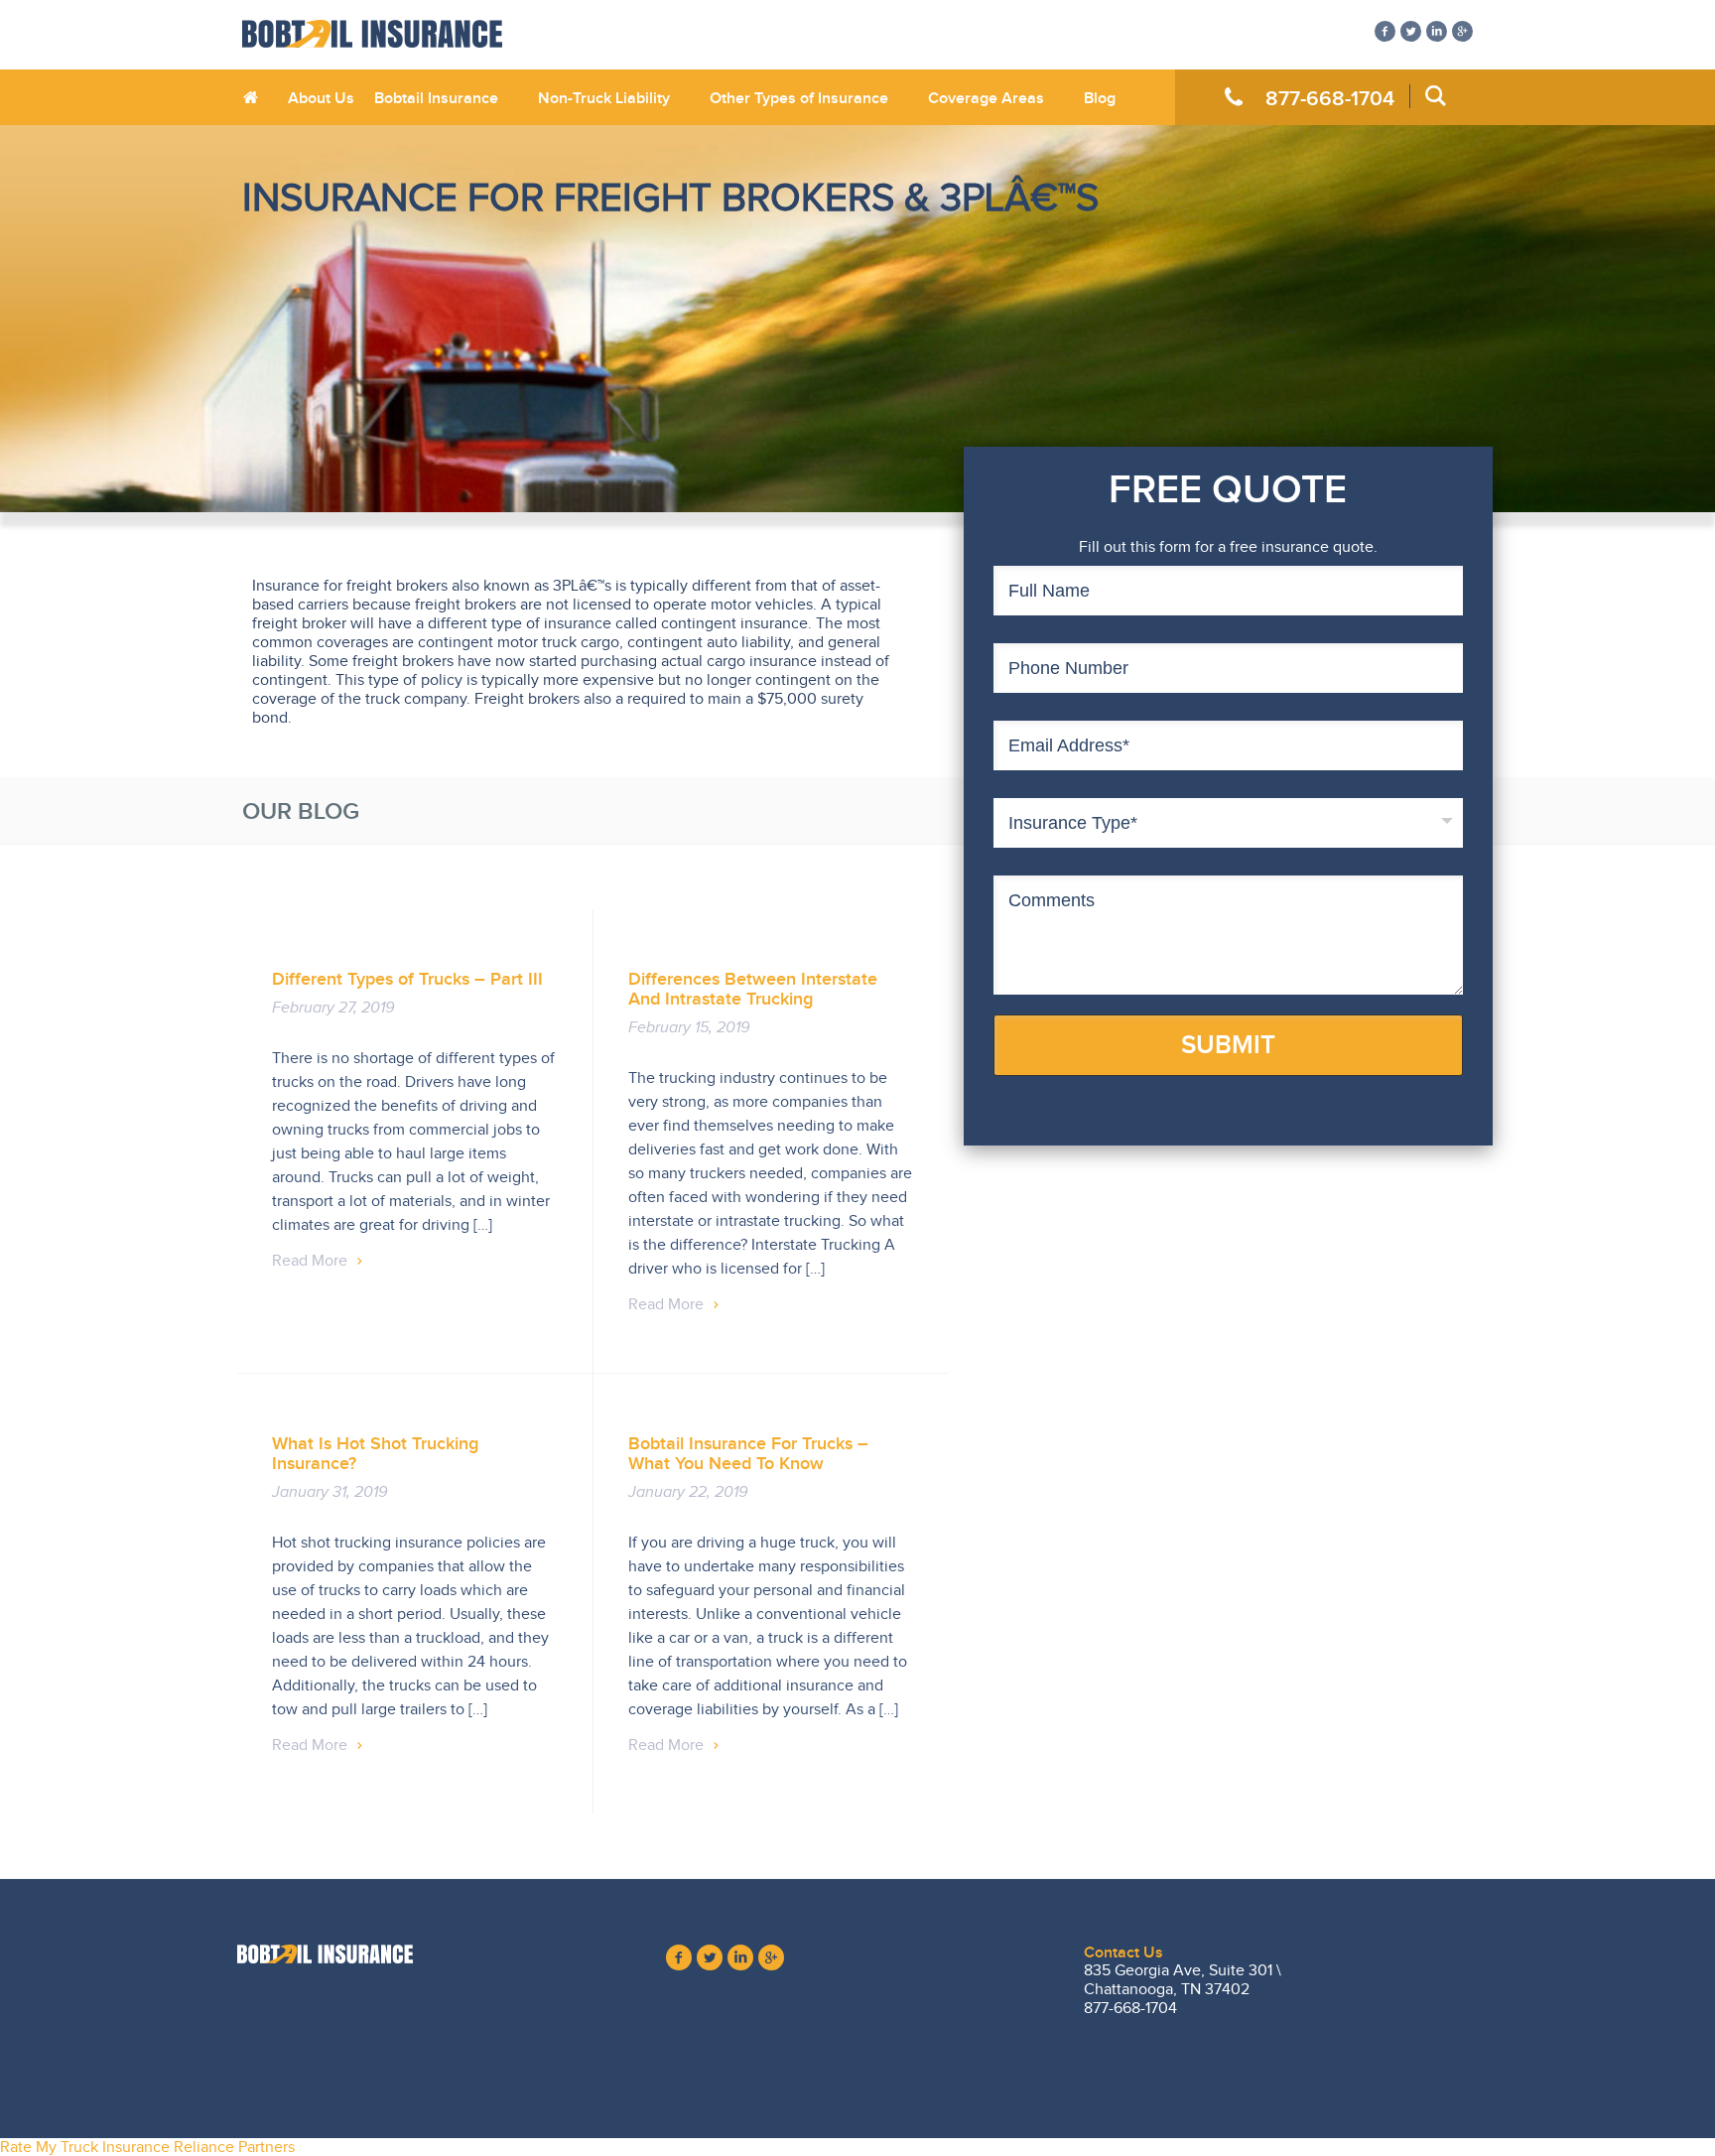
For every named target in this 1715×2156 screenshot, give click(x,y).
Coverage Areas (986, 98)
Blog (1100, 98)
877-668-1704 (1330, 98)
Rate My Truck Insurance (85, 2147)
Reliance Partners (234, 2147)
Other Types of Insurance (799, 98)
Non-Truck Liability (604, 98)
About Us (321, 98)
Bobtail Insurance (436, 98)
